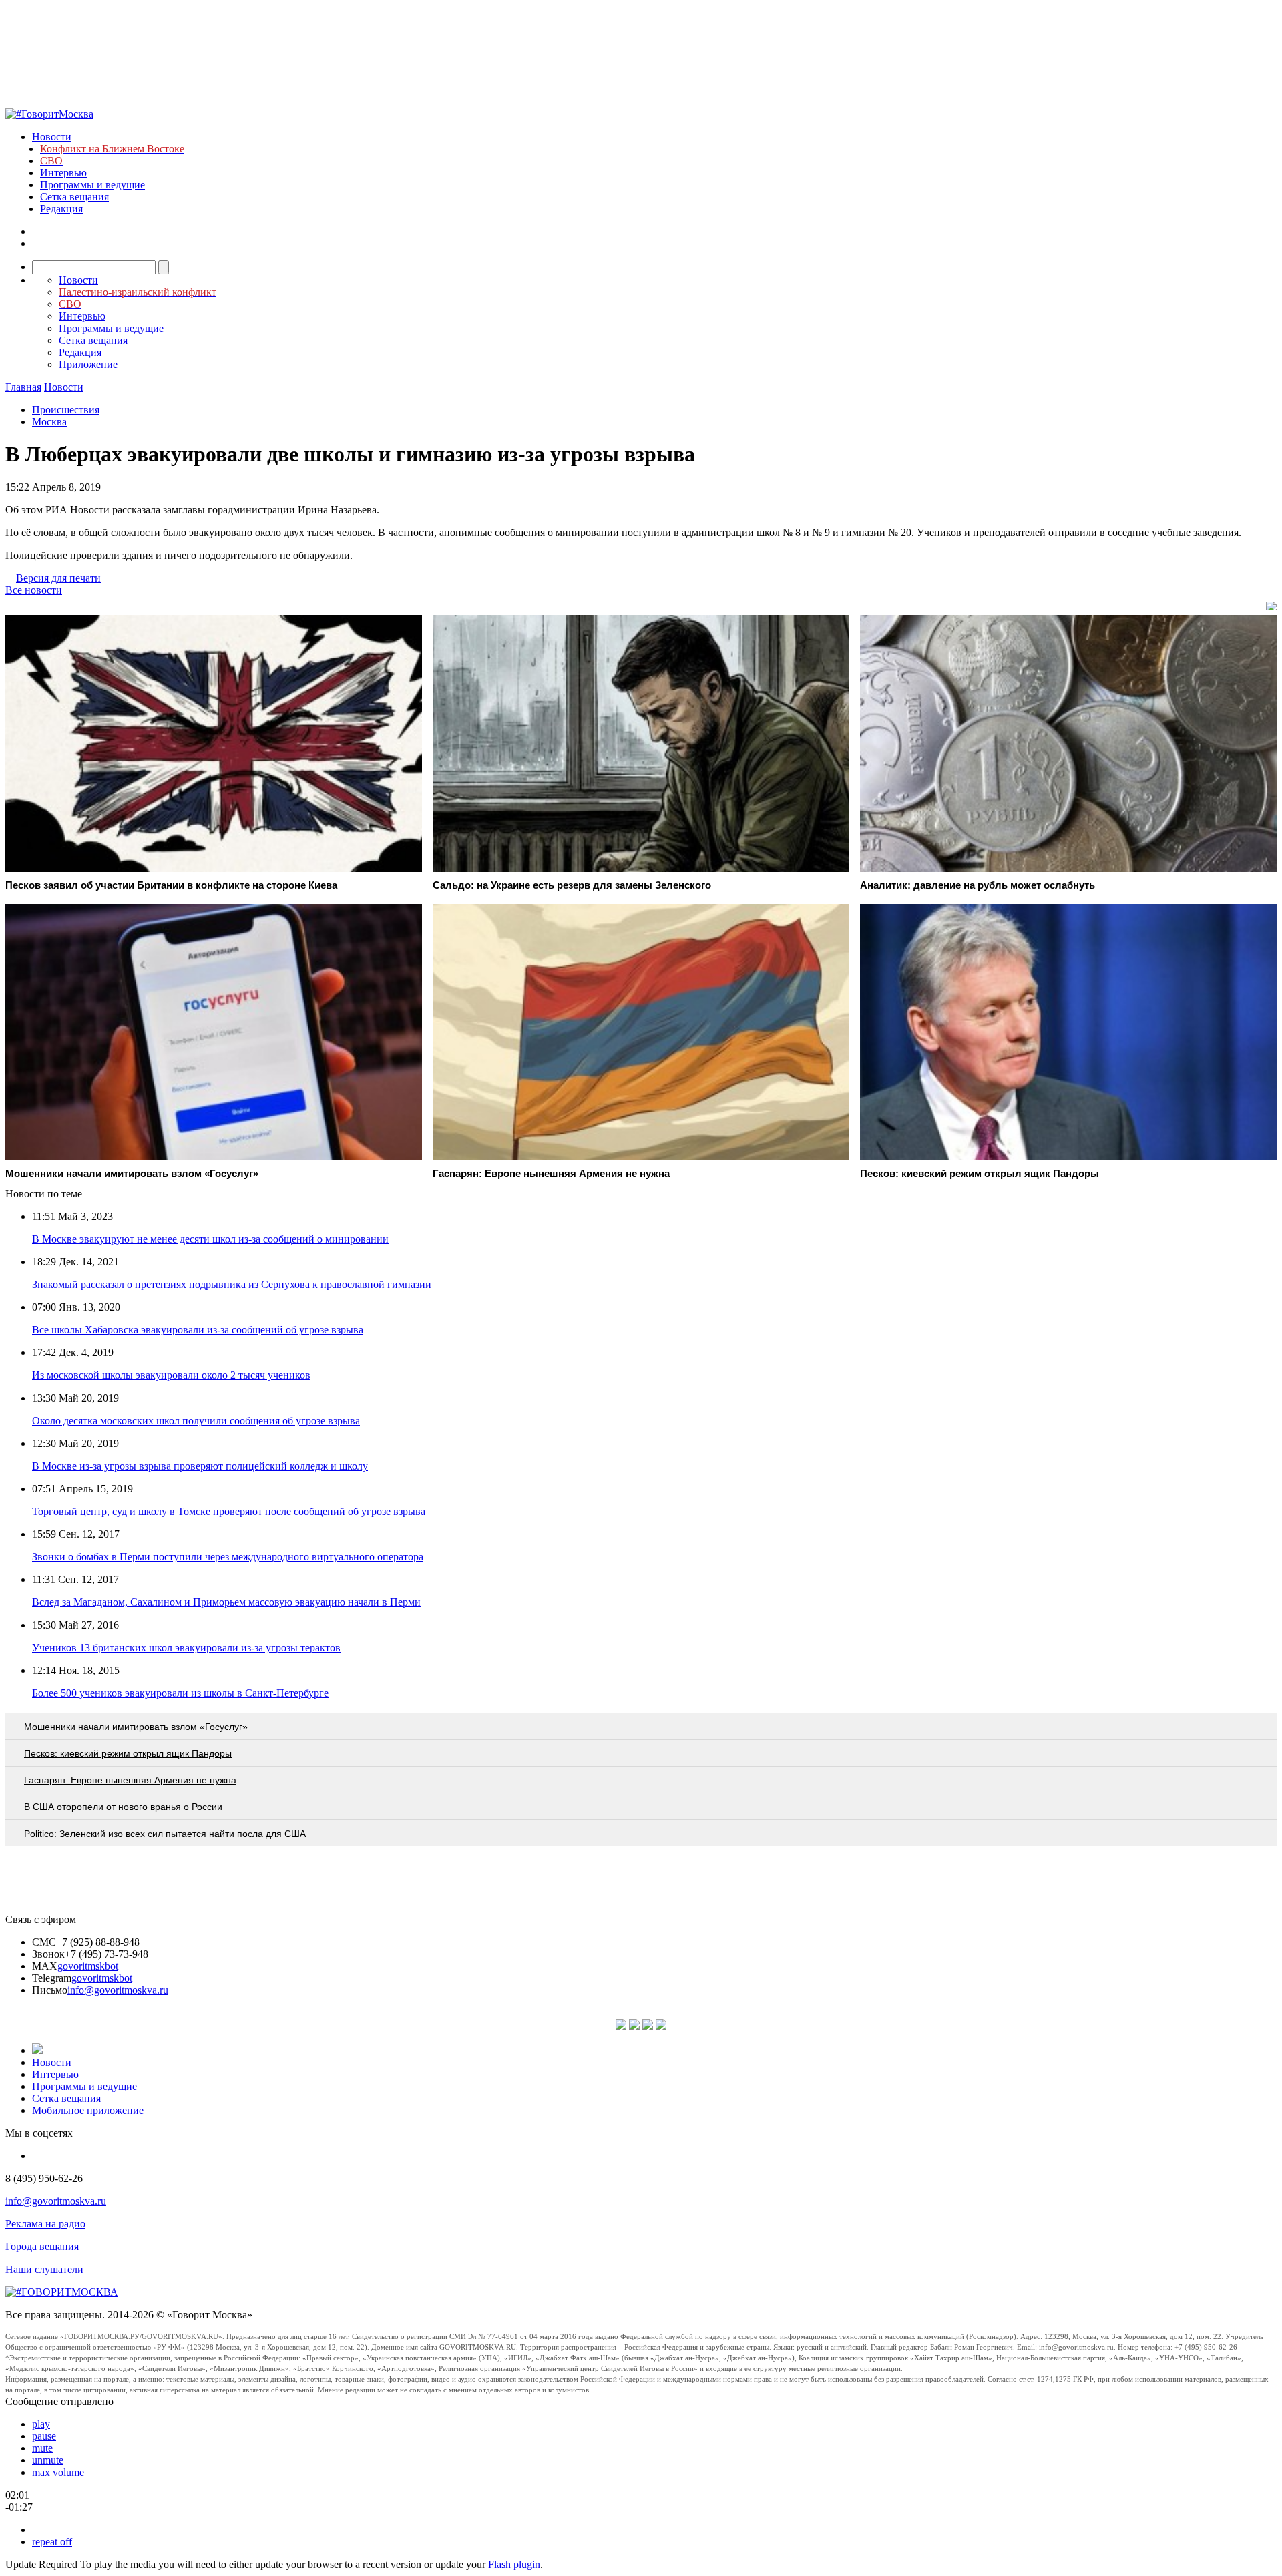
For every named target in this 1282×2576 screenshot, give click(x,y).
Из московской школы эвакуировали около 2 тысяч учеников (171, 1375)
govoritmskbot (88, 1966)
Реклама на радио (45, 2224)
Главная (23, 387)
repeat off (52, 2542)
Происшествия (66, 410)
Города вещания (42, 2246)
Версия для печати (58, 578)
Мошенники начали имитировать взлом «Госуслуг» (136, 1727)
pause (44, 2436)
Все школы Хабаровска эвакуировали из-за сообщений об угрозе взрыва (198, 1330)
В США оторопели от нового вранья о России (123, 1807)
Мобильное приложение (88, 2110)
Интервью (63, 173)
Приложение (88, 364)
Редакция (61, 209)
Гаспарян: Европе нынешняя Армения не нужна (130, 1780)
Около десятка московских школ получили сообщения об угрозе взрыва (196, 1421)
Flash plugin (514, 2564)
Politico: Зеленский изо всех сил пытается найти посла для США (165, 1834)
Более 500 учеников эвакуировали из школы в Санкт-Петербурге (180, 1693)
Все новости (34, 590)
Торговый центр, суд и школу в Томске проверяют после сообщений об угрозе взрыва (229, 1511)
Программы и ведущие (92, 185)
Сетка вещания (74, 197)
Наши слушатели (44, 2269)
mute (42, 2448)
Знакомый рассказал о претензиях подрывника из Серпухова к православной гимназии (232, 1284)
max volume (58, 2472)
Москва (49, 422)
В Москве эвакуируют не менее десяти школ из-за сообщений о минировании (210, 1239)
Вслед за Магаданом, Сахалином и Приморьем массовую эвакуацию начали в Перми (226, 1602)
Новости (52, 137)
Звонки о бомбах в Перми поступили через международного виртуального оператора (228, 1557)
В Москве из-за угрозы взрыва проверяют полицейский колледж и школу (200, 1466)
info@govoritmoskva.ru (118, 1990)
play (41, 2424)
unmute (48, 2460)
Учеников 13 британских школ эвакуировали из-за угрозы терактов (186, 1648)
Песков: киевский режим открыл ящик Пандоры (128, 1753)
